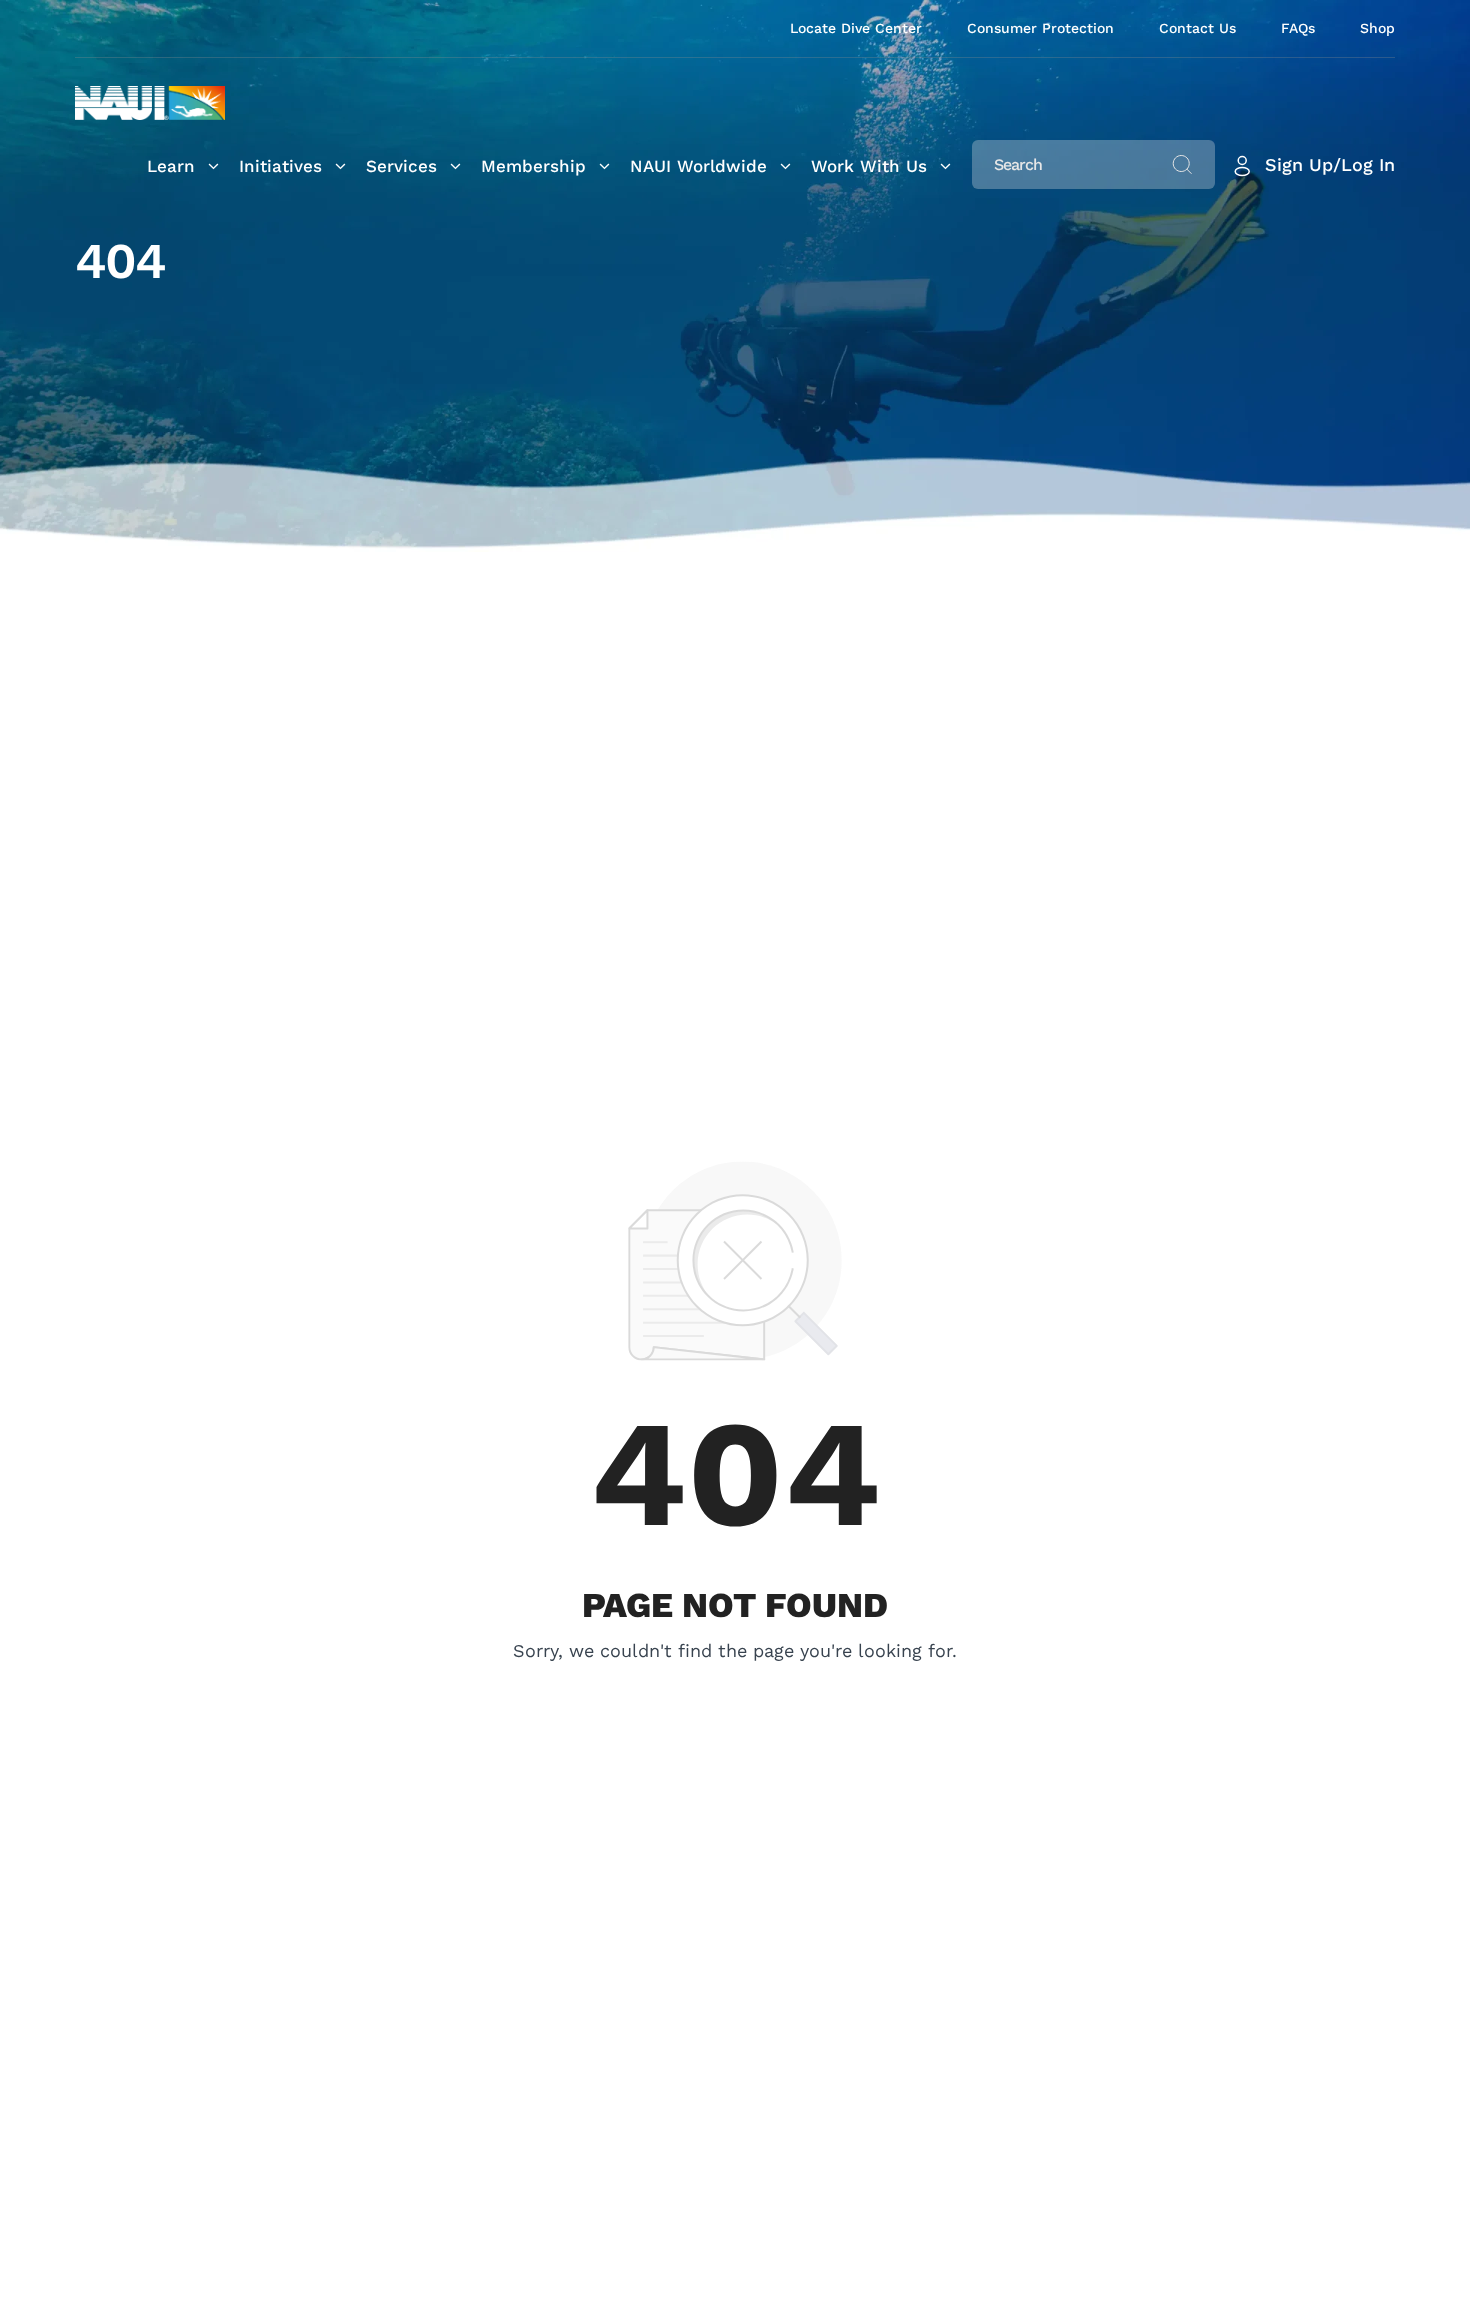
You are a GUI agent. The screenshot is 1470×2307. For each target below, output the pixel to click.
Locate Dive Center (856, 28)
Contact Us (1197, 28)
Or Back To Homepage (735, 1679)
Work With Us (869, 166)
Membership (533, 166)
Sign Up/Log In (1330, 164)
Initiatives (280, 166)
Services (401, 166)
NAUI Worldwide (698, 166)
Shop (1377, 28)
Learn (171, 166)
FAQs (1298, 28)
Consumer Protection (1040, 28)
